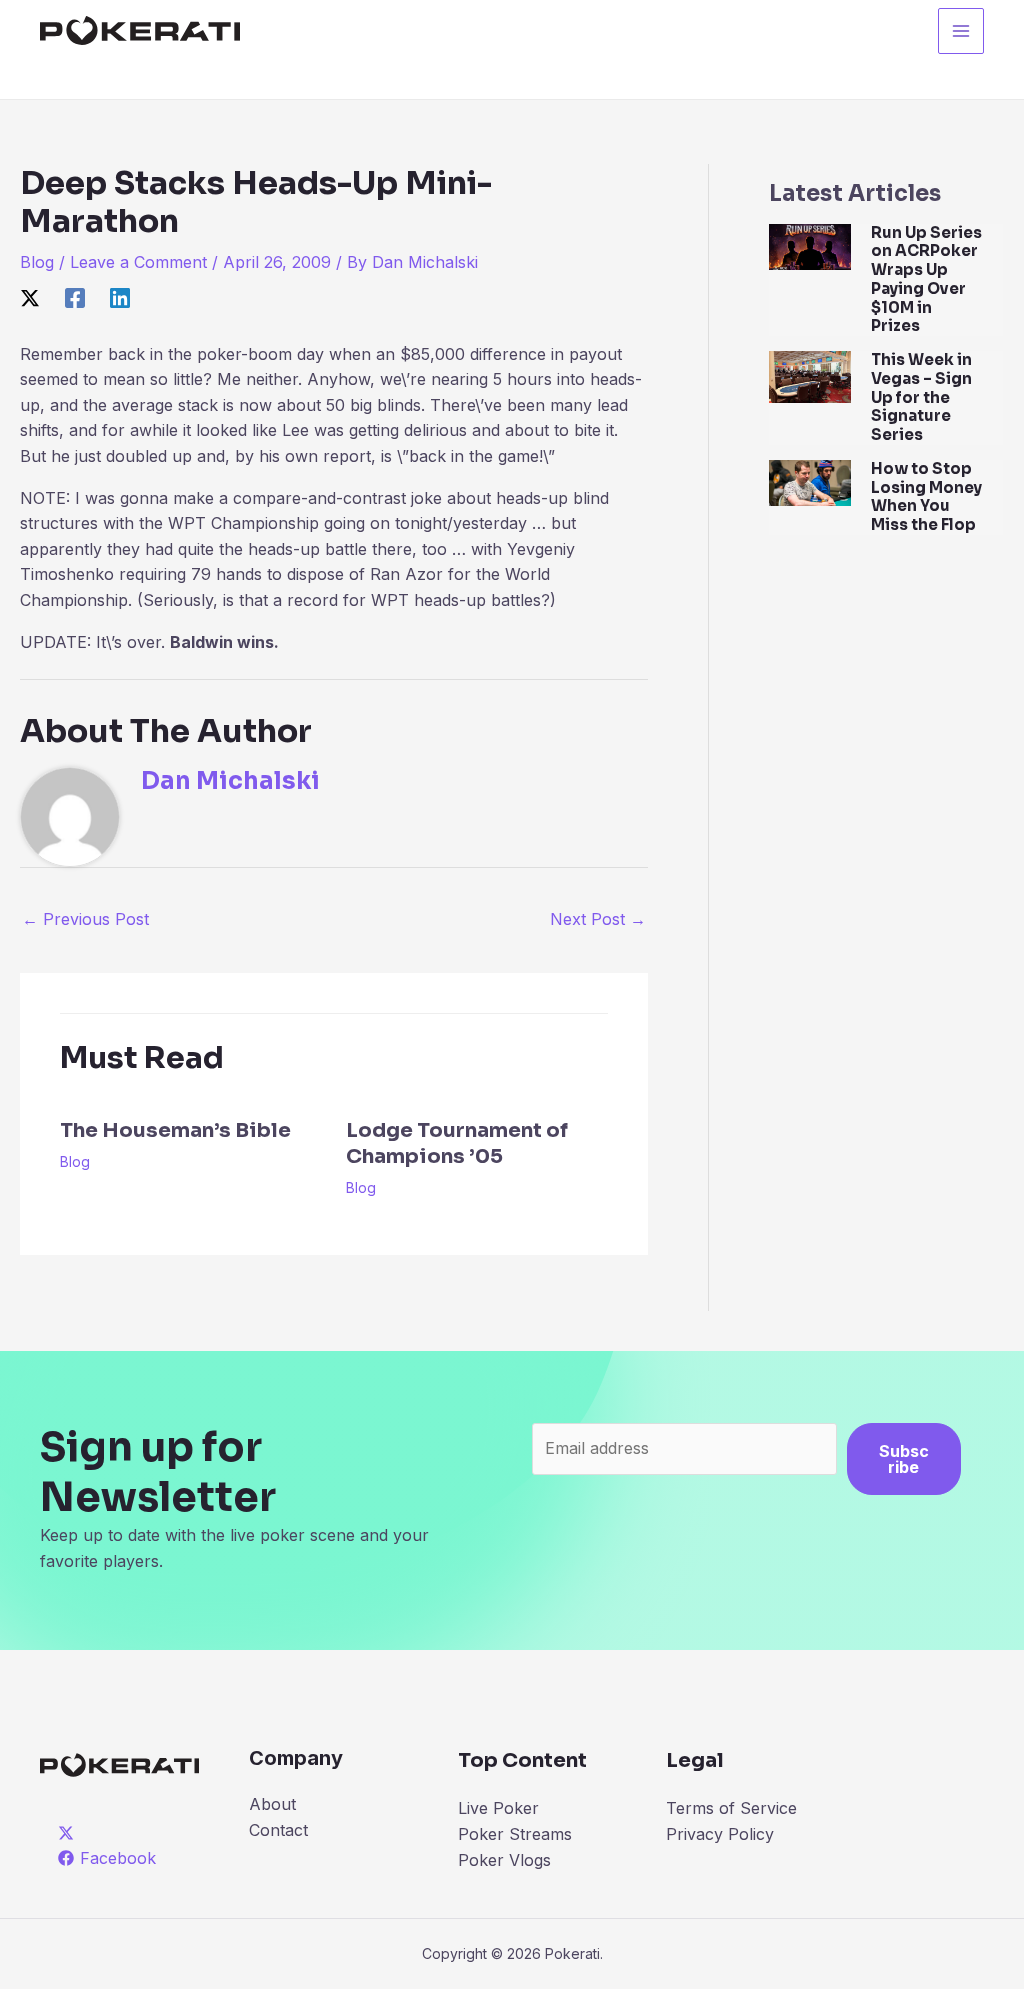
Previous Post (85, 919)
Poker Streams (515, 1834)
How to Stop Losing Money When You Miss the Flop (926, 496)
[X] (30, 297)
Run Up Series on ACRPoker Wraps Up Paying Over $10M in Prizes (926, 279)
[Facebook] (75, 297)
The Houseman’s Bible (175, 1130)
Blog (37, 262)
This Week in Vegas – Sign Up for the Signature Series (921, 397)
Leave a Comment (138, 262)
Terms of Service (731, 1808)
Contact (278, 1830)
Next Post (598, 919)
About (272, 1804)
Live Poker (498, 1808)
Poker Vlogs (504, 1860)
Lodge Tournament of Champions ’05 (457, 1143)
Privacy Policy (720, 1834)
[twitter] (69, 1833)
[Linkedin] (120, 297)
